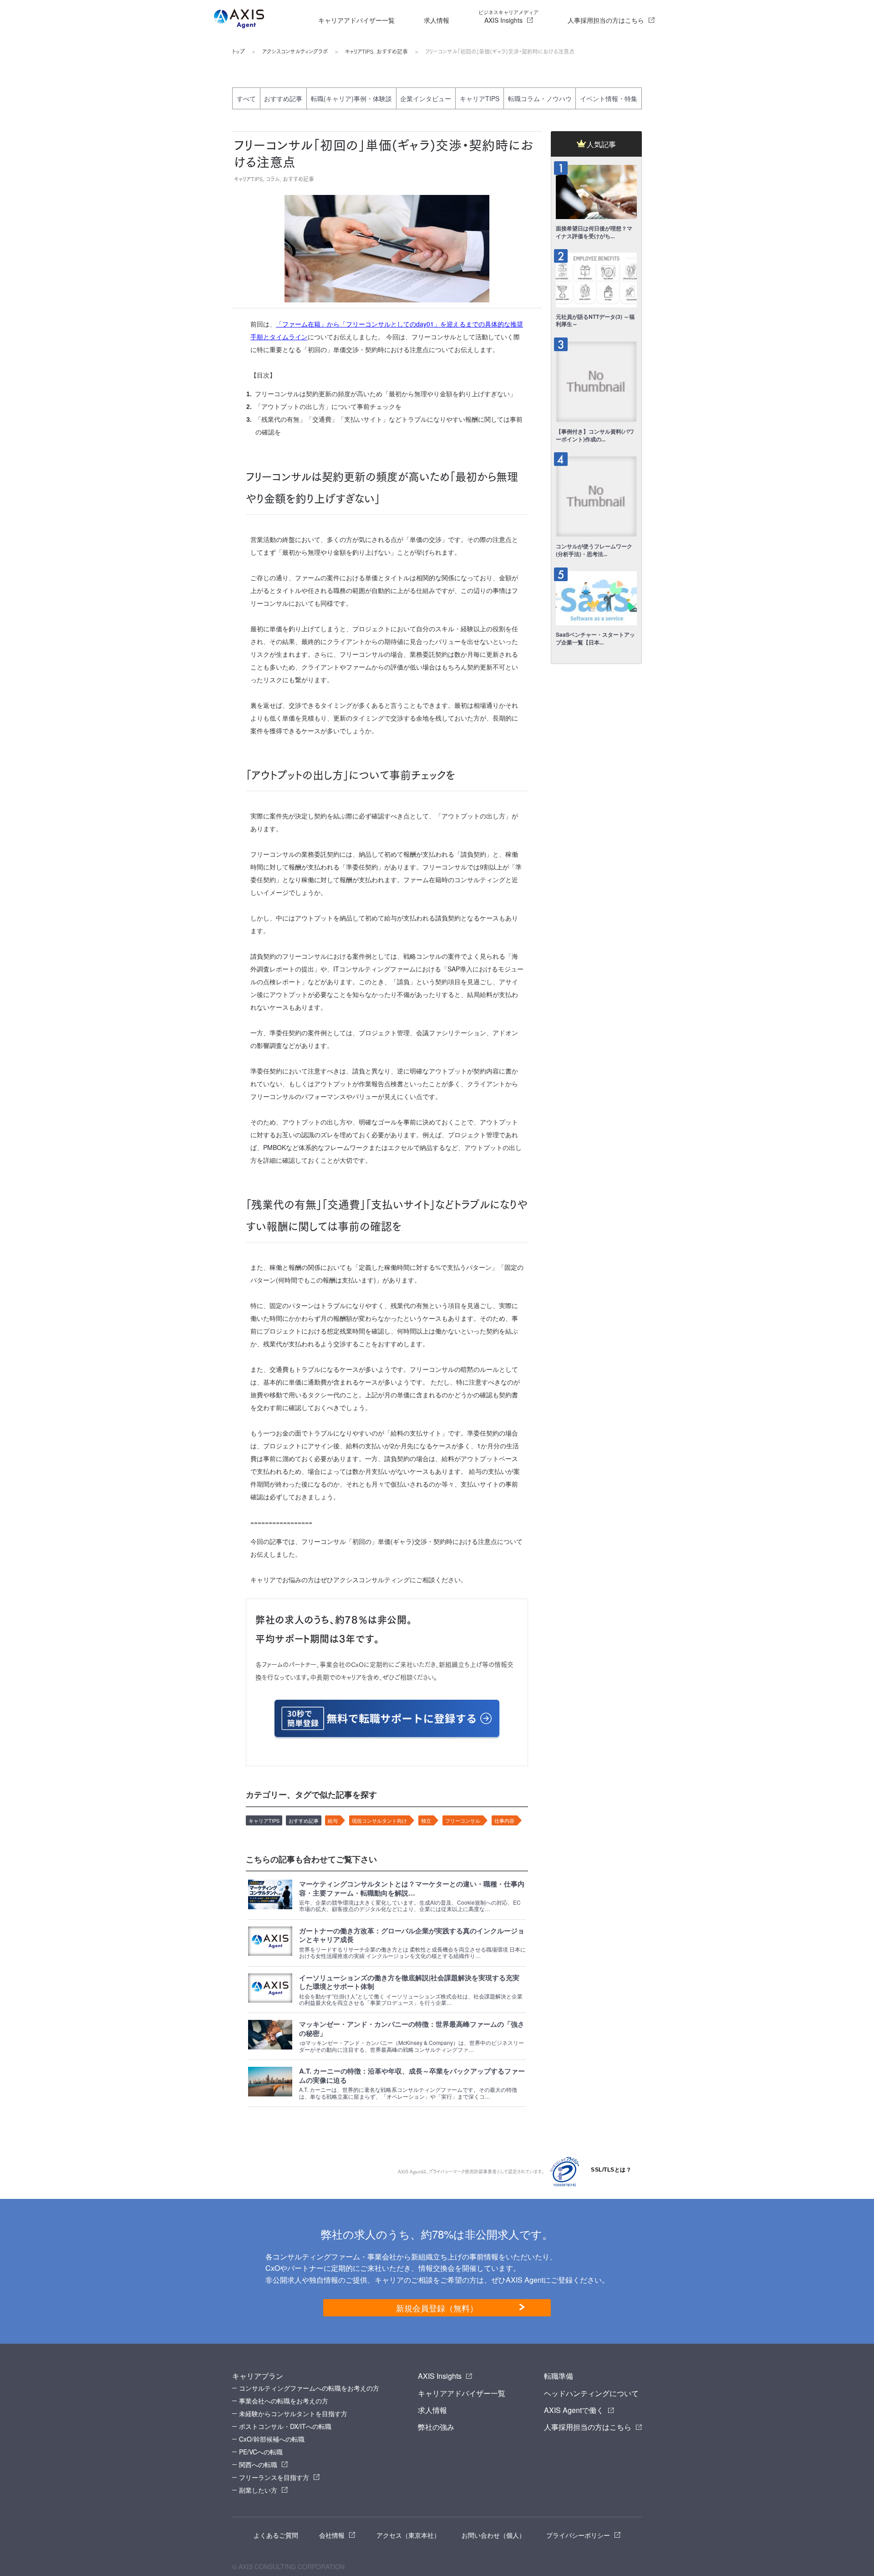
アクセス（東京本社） (408, 2535)
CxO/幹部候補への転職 (272, 2439)
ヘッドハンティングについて (591, 2393)
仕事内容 (504, 1820)
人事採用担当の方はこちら (606, 20)
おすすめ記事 (392, 51)
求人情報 (437, 20)
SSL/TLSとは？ (611, 2170)
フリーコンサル (463, 1820)
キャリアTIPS (359, 51)
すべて (246, 98)
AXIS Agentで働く (574, 2410)
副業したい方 (258, 2490)
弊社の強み (436, 2427)
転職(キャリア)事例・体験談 (351, 98)
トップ (239, 51)
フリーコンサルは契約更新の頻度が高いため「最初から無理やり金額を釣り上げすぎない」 (386, 394)
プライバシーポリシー (578, 2535)
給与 (333, 1820)
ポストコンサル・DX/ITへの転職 (285, 2426)
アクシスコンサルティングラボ (295, 51)
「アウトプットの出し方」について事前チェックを (328, 407)
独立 (426, 1820)
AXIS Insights (508, 16)
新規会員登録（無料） (437, 2308)
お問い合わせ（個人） (493, 2535)
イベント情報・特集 (609, 98)
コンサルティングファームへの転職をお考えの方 (309, 2388)
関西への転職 (258, 2464)
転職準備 (559, 2376)
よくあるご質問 (276, 2535)
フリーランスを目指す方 (274, 2477)
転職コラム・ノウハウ (540, 98)
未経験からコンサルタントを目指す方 (293, 2413)
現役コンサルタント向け (379, 1820)
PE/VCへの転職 (261, 2452)
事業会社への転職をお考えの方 (284, 2401)
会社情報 (332, 2535)
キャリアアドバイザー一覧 (356, 20)
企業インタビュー (426, 98)
